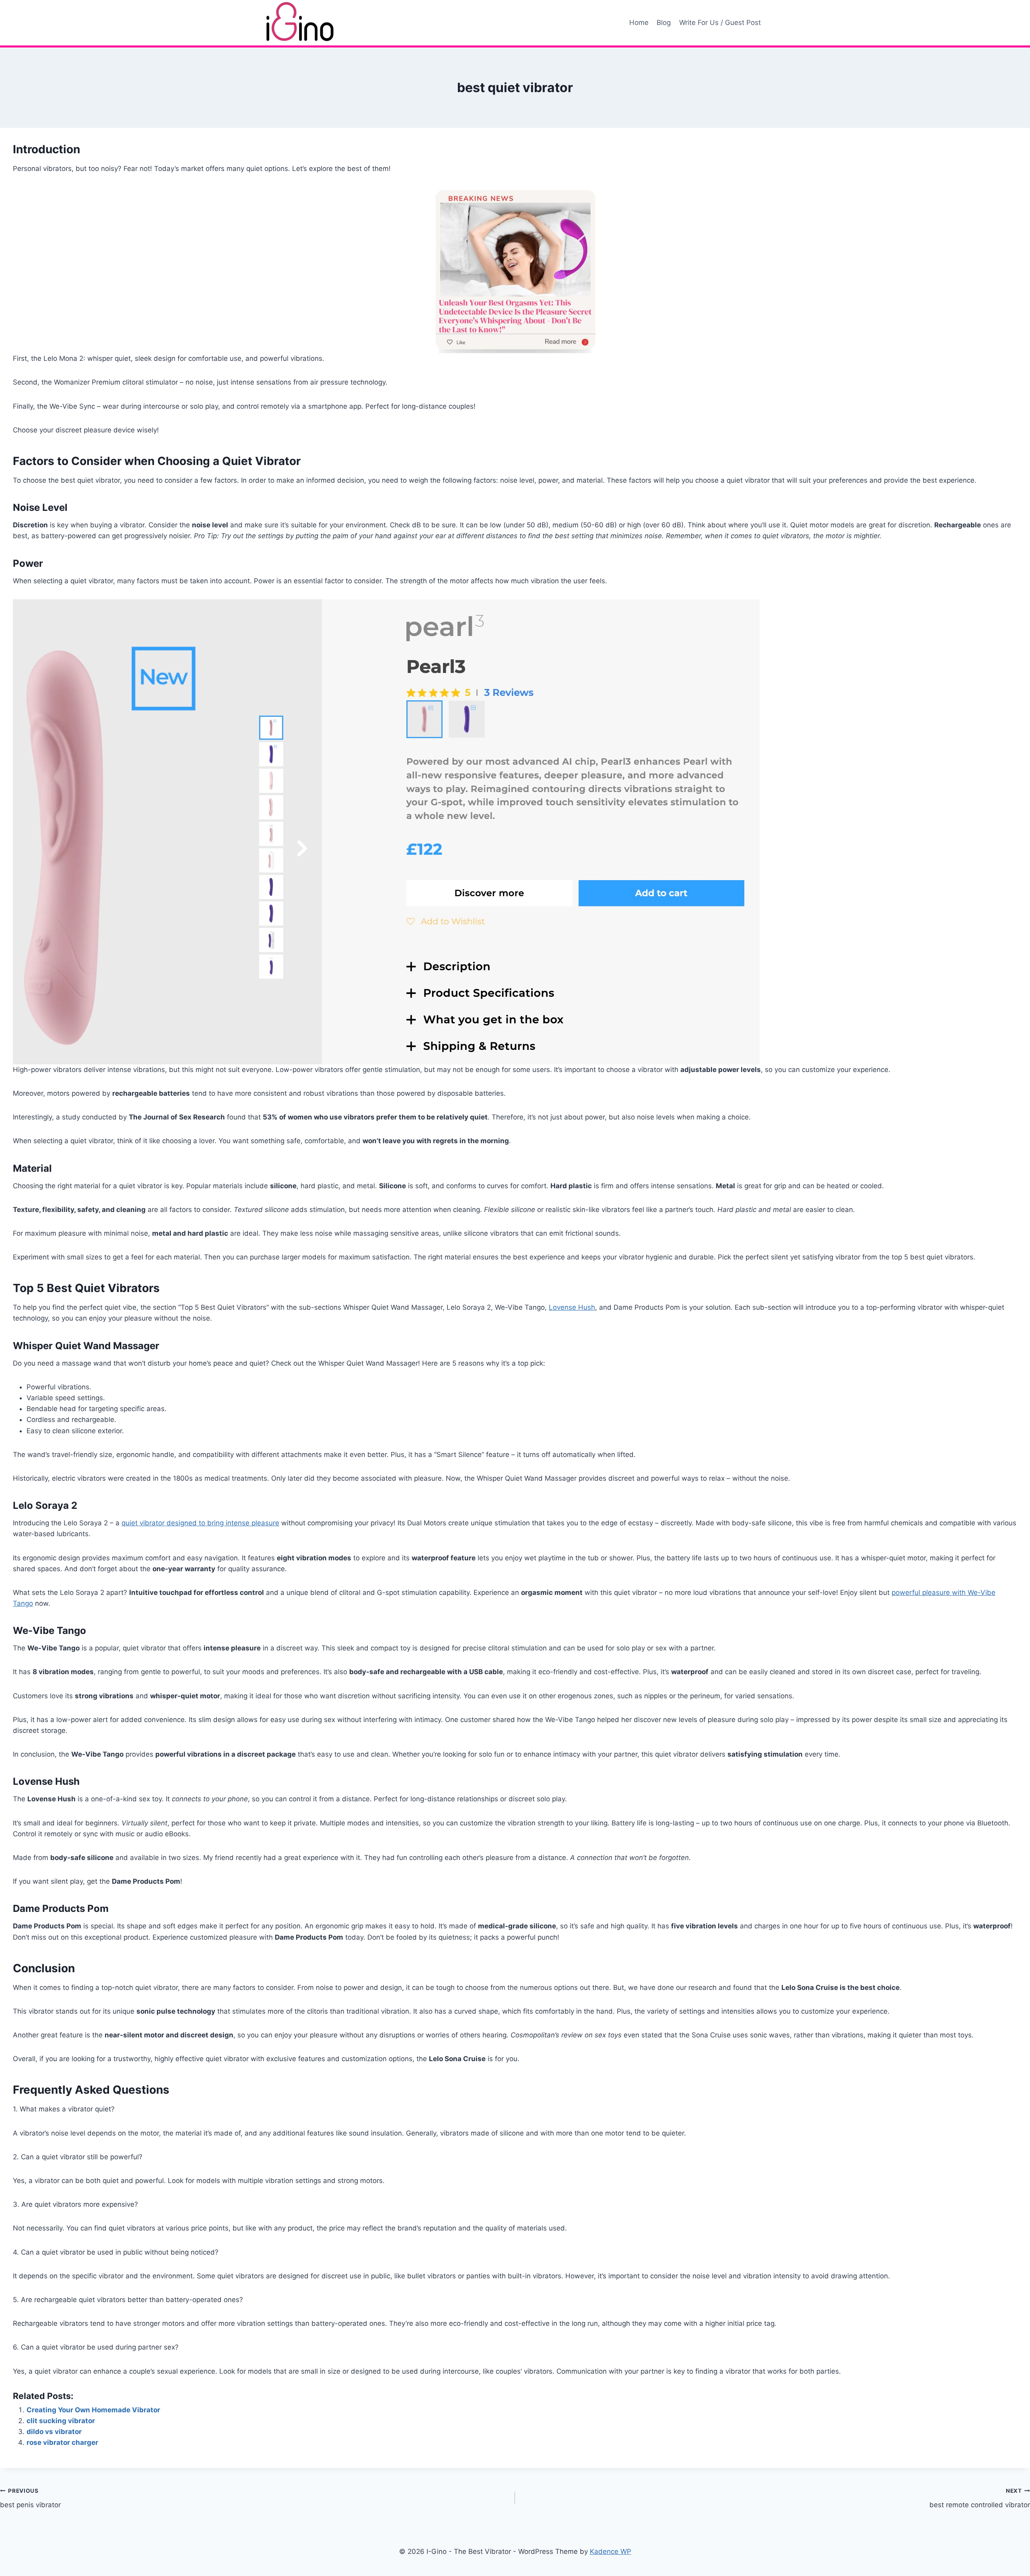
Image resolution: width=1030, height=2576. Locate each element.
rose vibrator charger (62, 2442)
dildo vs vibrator (54, 2432)
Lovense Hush (572, 1307)
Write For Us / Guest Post (720, 23)
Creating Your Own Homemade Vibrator (93, 2410)
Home (639, 23)
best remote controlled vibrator (980, 2498)
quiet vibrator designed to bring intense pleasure (200, 1523)
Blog (664, 23)
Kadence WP (611, 2551)
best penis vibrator (30, 2498)
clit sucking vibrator (61, 2421)
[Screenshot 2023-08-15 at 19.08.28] (515, 832)
